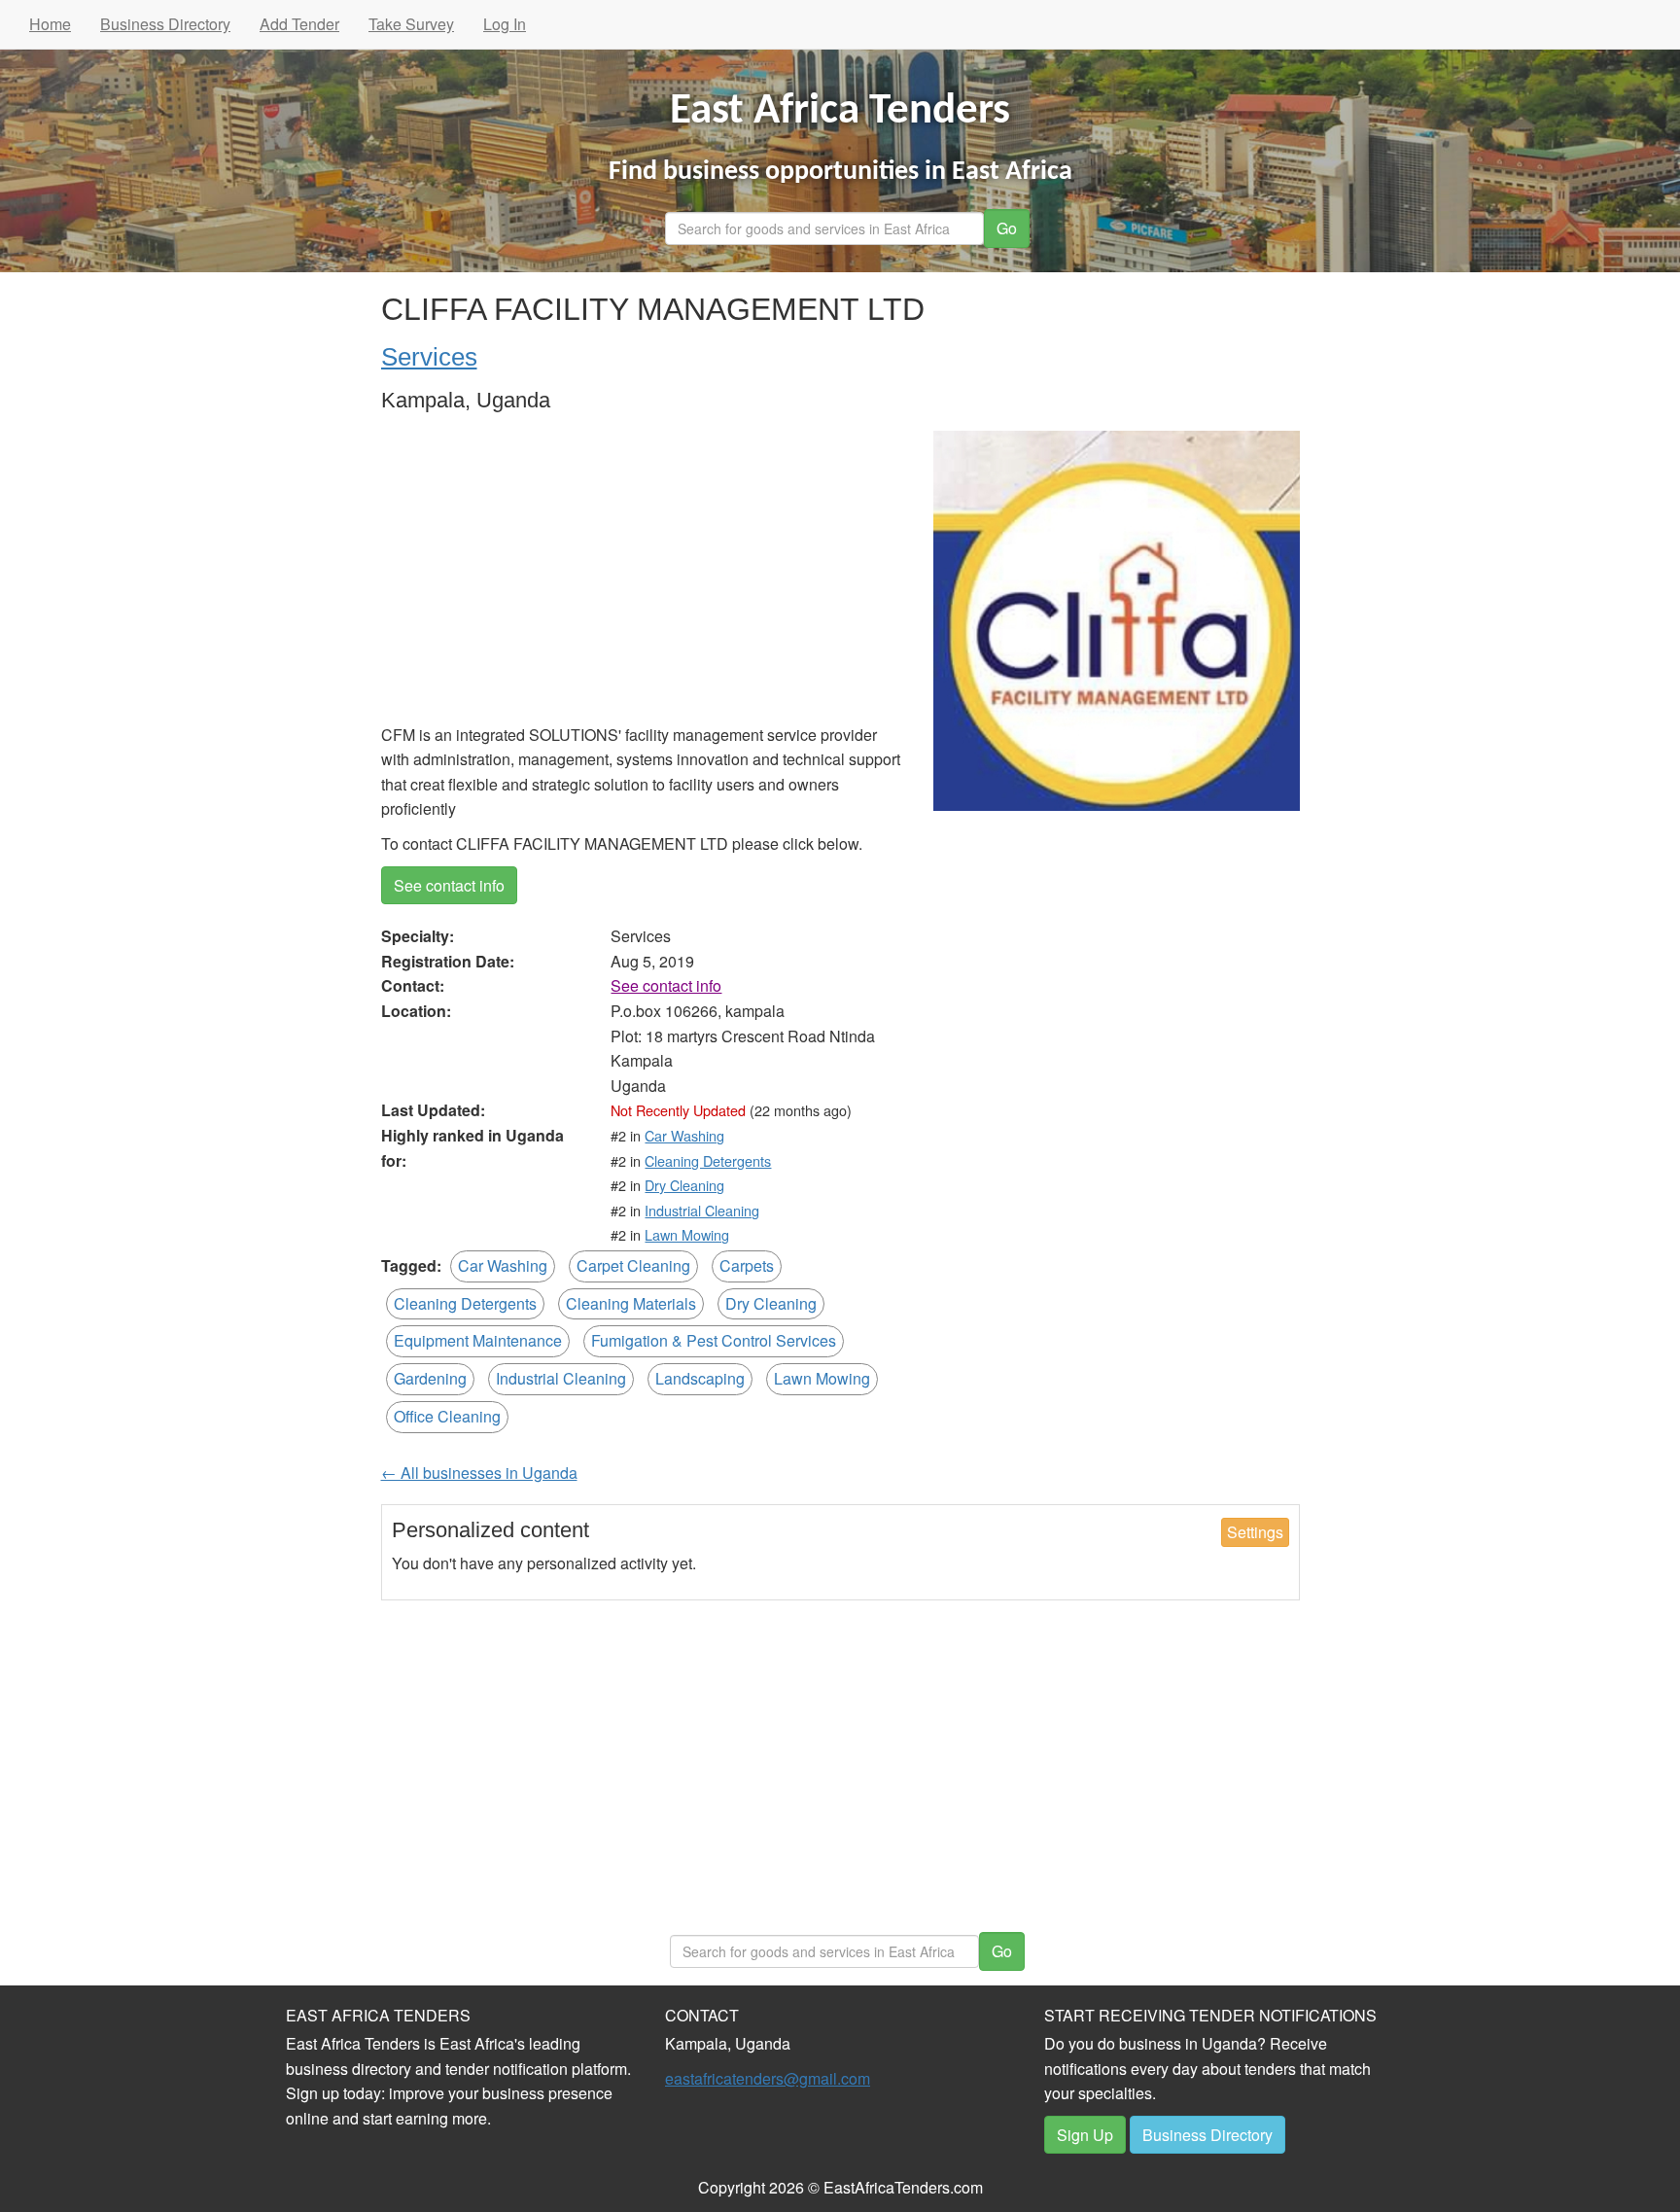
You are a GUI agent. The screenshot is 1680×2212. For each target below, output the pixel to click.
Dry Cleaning (684, 1185)
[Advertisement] (643, 577)
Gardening (430, 1378)
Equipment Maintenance (478, 1340)
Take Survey (411, 24)
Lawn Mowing (687, 1234)
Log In (505, 24)
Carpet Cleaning (633, 1265)
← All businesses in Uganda (479, 1473)
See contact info (449, 885)
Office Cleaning (447, 1416)
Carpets (747, 1265)
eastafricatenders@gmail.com (768, 2078)
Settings (1255, 1532)
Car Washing (684, 1135)
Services (429, 357)
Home (50, 24)
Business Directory (165, 24)
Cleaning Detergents (708, 1160)
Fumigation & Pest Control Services (714, 1340)
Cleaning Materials (631, 1303)
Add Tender (299, 24)
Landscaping (700, 1378)
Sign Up (1085, 2135)
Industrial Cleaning (702, 1210)
